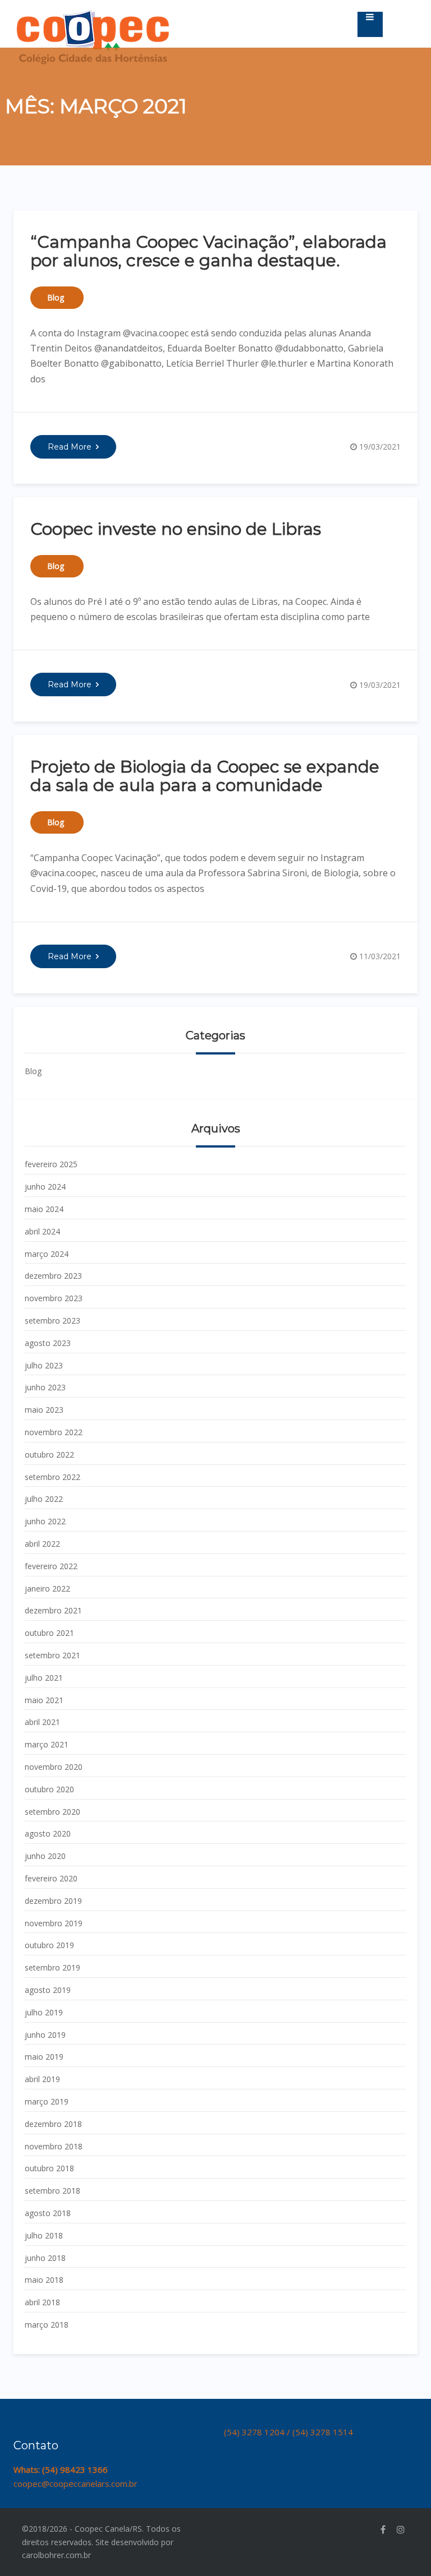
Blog (56, 297)
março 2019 (47, 2101)
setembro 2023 (52, 1321)
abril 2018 (42, 2302)
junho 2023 (45, 1387)
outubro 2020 (49, 1789)
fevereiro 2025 (51, 1164)
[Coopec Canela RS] (93, 15)
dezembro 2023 (53, 1276)
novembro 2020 (54, 1767)
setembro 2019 (52, 1967)
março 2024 (47, 1254)
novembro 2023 (54, 1298)
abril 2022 (42, 1544)
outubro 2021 (49, 1633)
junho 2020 (45, 1856)
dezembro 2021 (53, 1610)
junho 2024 (45, 1187)
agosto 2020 (48, 1833)
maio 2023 (44, 1410)
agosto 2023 (48, 1343)
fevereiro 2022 (51, 1566)
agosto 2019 (48, 1990)
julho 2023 (44, 1365)
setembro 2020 (52, 1812)
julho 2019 (44, 2012)
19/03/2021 (380, 447)
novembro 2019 (54, 1923)
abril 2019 (42, 2079)
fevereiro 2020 (51, 1878)
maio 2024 (44, 1209)
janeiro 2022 (47, 1588)
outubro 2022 (49, 1455)
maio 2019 (44, 2057)
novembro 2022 (54, 1432)
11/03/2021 (380, 956)
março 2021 (47, 1744)
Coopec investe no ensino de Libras (176, 529)
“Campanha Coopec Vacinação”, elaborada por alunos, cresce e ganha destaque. (208, 251)
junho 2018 (45, 2258)
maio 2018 (44, 2280)
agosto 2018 (48, 2213)
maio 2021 (44, 1700)
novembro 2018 (54, 2146)
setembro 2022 (52, 1477)
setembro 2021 (52, 1655)
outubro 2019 (49, 1945)
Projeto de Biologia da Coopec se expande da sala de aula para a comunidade (205, 776)
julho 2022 (44, 1499)
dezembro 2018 (53, 2124)
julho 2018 (44, 2235)
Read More (70, 447)
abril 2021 (42, 1722)
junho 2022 (45, 1521)
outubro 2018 (49, 2168)
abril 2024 (42, 1231)
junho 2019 (45, 2035)
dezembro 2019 (53, 1901)
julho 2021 (44, 1678)
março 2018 (47, 2325)
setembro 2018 (52, 2191)
